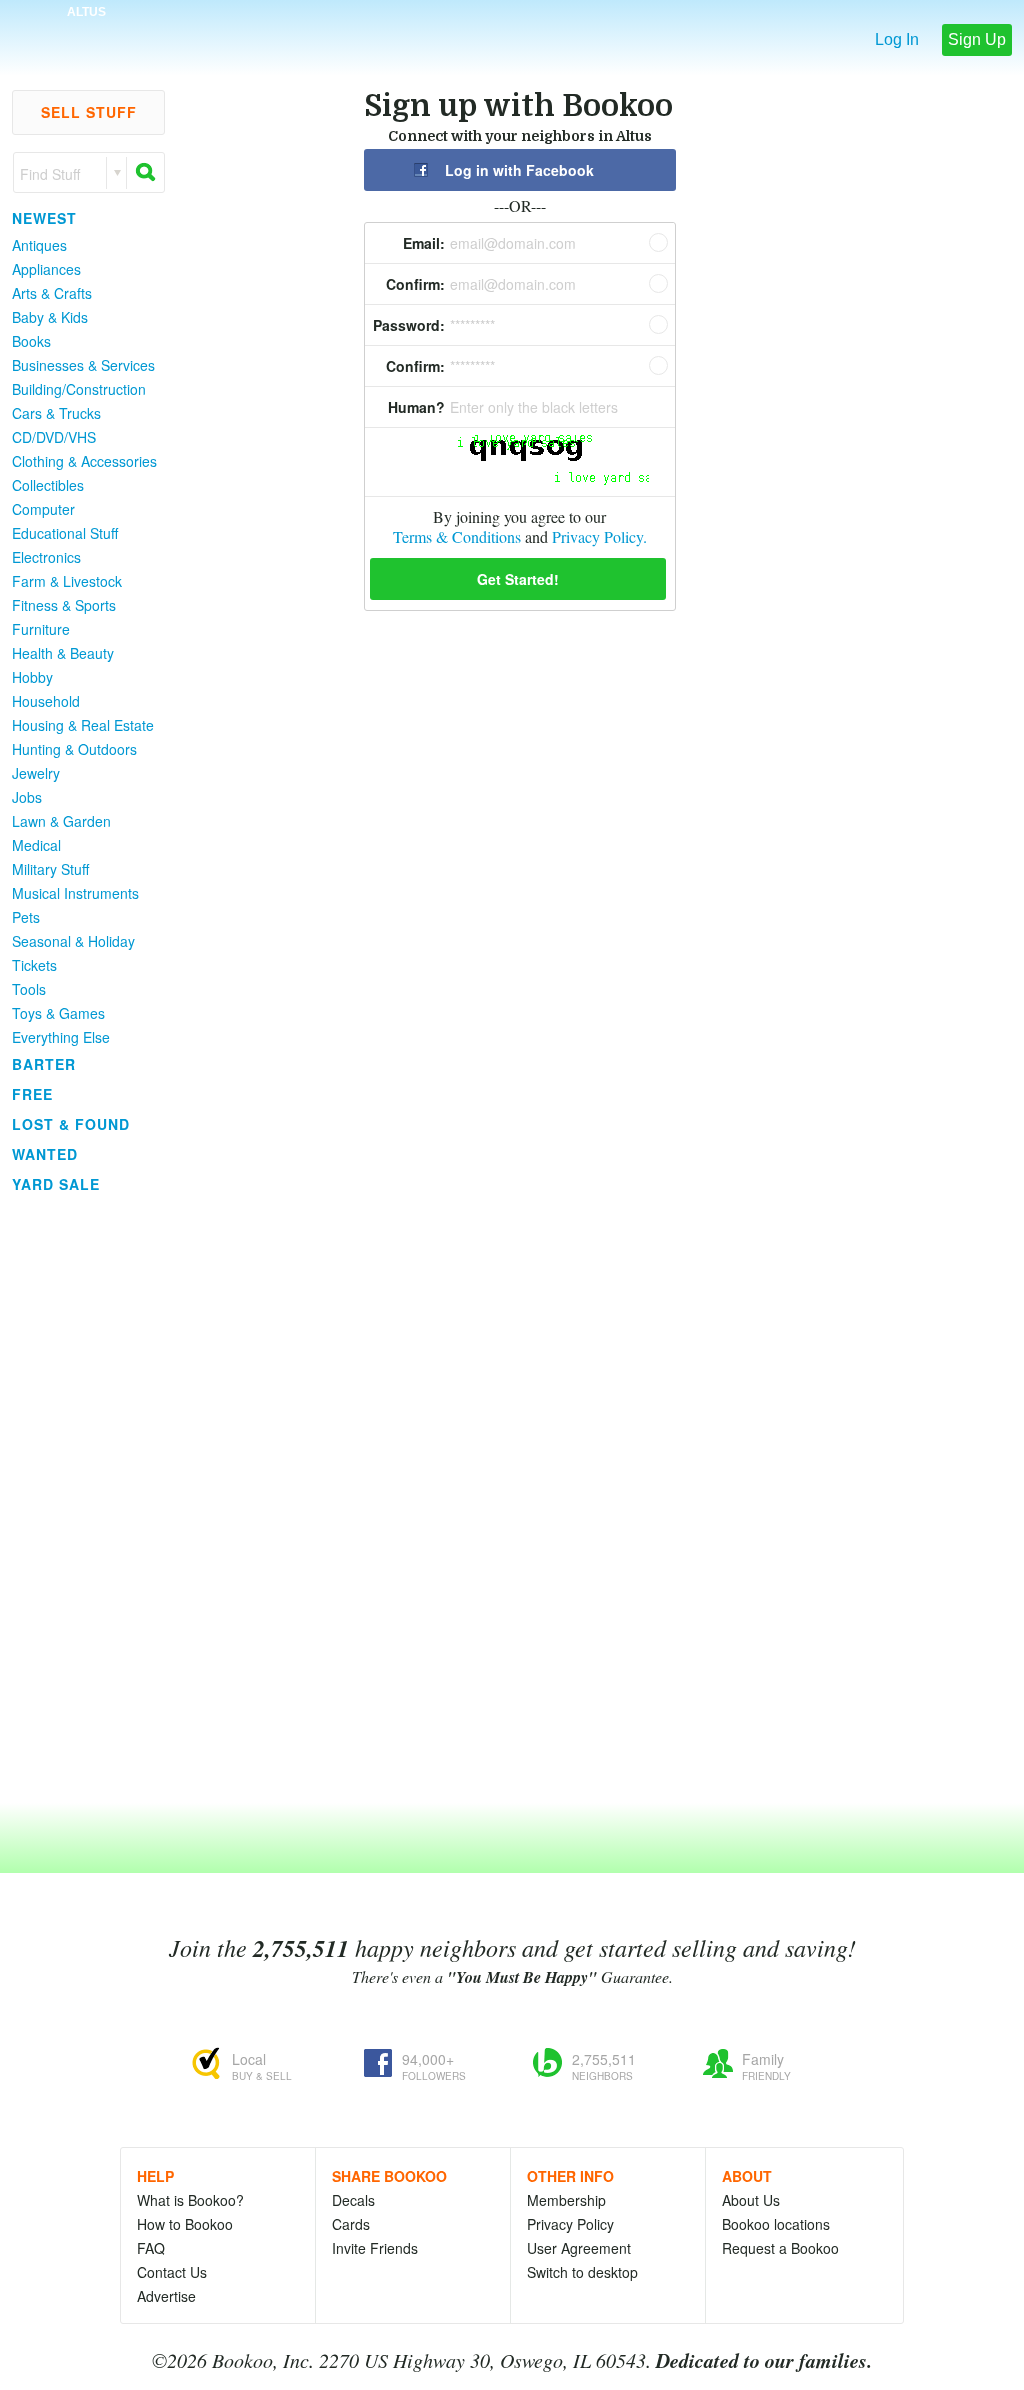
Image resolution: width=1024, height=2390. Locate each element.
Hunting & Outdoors (74, 749)
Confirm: (415, 284)
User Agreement (579, 2248)
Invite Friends (375, 2248)
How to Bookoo (185, 2224)
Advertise (166, 2296)
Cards (351, 2224)
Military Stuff (50, 869)
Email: (424, 243)
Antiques (39, 245)
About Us (751, 2200)
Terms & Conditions (457, 536)
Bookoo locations (776, 2224)
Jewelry (36, 773)
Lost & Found (71, 1124)
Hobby (32, 677)
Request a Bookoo (780, 2248)
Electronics (46, 557)
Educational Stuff (65, 533)
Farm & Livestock (67, 581)
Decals (353, 2200)
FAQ (151, 2248)
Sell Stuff (89, 112)
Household (46, 701)
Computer (43, 509)
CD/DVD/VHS (54, 437)
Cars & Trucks (56, 413)
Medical (36, 845)
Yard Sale (56, 1184)
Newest (44, 218)
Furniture (41, 629)
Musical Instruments (75, 893)
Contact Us (172, 2272)
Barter (44, 1064)
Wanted (45, 1154)
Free (32, 1094)
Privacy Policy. (599, 536)
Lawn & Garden (61, 821)
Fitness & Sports (64, 605)
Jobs (27, 797)
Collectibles (48, 485)
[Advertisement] (80, 1499)
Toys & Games (58, 1013)
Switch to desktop (582, 2272)
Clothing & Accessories (84, 461)
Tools (29, 989)
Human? (416, 407)
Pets (26, 917)
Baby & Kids (50, 317)
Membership (566, 2200)
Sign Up (977, 39)
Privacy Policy (570, 2224)
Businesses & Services (83, 365)
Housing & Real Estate (83, 725)
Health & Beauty (63, 653)
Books (31, 341)
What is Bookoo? (190, 2200)
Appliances (46, 269)
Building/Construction (79, 389)
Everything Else (61, 1037)
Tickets (34, 965)
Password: (409, 325)
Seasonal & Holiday (73, 941)
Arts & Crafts (52, 293)
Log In (897, 39)
